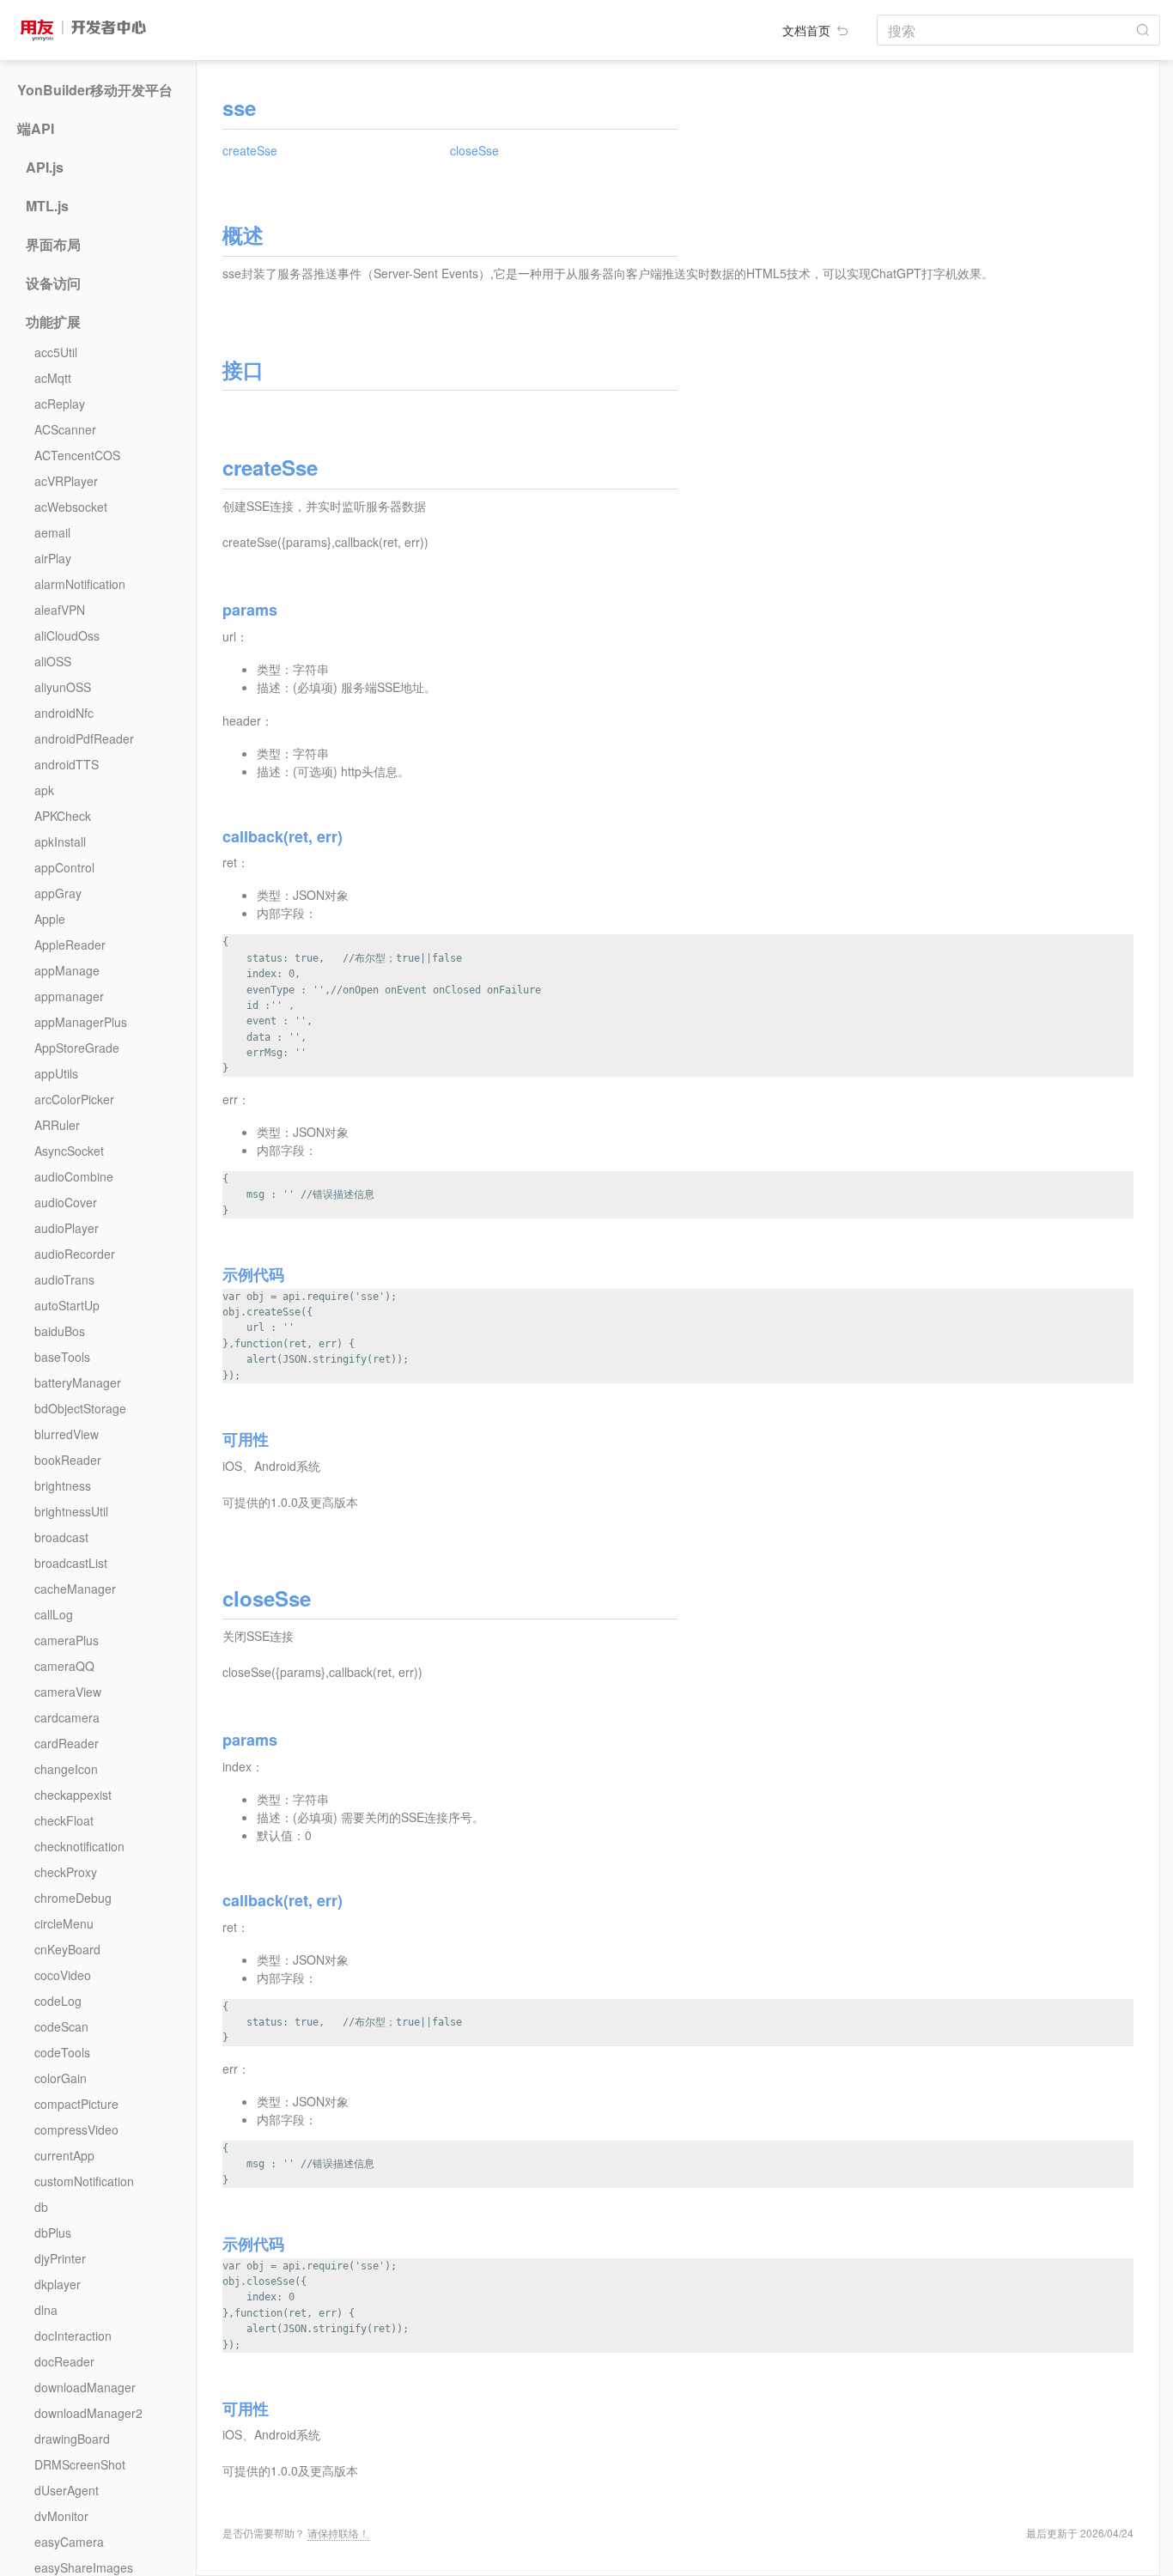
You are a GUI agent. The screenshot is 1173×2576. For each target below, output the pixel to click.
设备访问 (53, 283)
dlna (46, 2310)
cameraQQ (64, 1666)
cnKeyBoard (67, 1949)
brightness (63, 1485)
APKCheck (63, 816)
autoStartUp (67, 1305)
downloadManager (85, 2387)
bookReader (68, 1460)
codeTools (62, 2052)
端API (36, 129)
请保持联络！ (338, 2533)
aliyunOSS (63, 687)
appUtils (56, 1073)
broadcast (61, 1537)
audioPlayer (67, 1228)
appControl (64, 867)
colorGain (61, 2078)
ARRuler (57, 1125)
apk (44, 790)
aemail (52, 532)
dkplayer (58, 2284)
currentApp (64, 2155)
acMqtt (53, 378)
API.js (45, 167)
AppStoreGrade (77, 1048)
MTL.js (47, 206)
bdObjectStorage (80, 1408)
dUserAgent (67, 2490)
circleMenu (64, 1923)
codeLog (58, 2001)
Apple (50, 919)
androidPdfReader (84, 738)
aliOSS (53, 661)
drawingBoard (72, 2439)
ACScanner (65, 429)
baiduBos (60, 1331)
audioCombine (74, 1176)
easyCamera (69, 2542)
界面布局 (53, 245)
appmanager (69, 996)
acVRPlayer (66, 481)
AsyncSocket (69, 1151)
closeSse (474, 150)
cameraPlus (67, 1640)
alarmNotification (80, 584)
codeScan (61, 2026)
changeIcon (66, 1769)
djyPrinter (60, 2258)
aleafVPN (60, 610)
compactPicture (76, 2104)
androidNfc (64, 713)
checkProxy (66, 1872)
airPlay (53, 558)
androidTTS (67, 764)
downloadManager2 (88, 2413)
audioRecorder (75, 1254)
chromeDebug (73, 1898)
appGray (58, 893)
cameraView (68, 1692)
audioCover (66, 1202)
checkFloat (64, 1820)
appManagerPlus (81, 1022)
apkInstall (60, 841)
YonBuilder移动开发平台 (95, 90)
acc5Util (56, 352)
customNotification (84, 2181)
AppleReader (70, 945)
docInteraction (73, 2336)
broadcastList (71, 1563)
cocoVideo (63, 1975)
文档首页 (808, 30)
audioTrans (64, 1279)
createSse (250, 150)
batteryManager (78, 1382)
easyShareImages (84, 2567)
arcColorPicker (74, 1099)
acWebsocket (71, 507)
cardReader (67, 1743)
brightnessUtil (71, 1511)
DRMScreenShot (80, 2464)
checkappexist (73, 1795)
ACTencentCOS (77, 455)
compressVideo (76, 2129)
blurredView (67, 1434)
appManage (67, 970)
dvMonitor (61, 2516)
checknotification (79, 1846)
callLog (54, 1614)
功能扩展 (53, 322)
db (41, 2207)
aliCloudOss (67, 635)
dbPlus (53, 2233)
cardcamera (67, 1717)
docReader (64, 2361)
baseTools (62, 1357)
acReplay (60, 404)
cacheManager (75, 1589)
